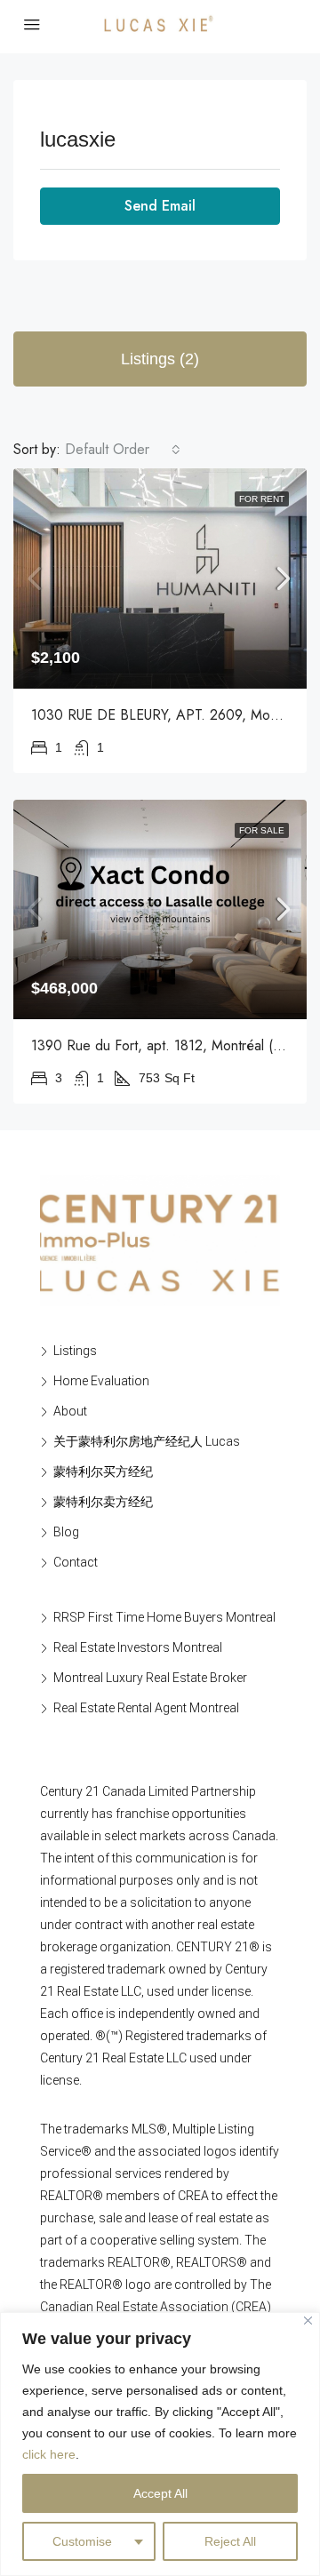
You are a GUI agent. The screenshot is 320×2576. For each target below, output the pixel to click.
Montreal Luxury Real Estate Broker (150, 1678)
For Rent (262, 499)
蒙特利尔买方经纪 (103, 1471)
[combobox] (123, 450)
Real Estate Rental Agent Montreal (146, 1708)
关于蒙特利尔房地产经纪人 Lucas (147, 1441)
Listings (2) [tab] (160, 359)
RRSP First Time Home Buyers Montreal (164, 1617)
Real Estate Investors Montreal (138, 1647)
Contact (76, 1562)
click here (49, 2454)
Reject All (230, 2541)
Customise (82, 2541)
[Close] (308, 2321)
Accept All (160, 2493)
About (70, 1411)
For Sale (262, 830)
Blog (66, 1532)
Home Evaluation (101, 1381)
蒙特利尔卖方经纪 (103, 1502)
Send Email (160, 206)
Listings (75, 1351)
